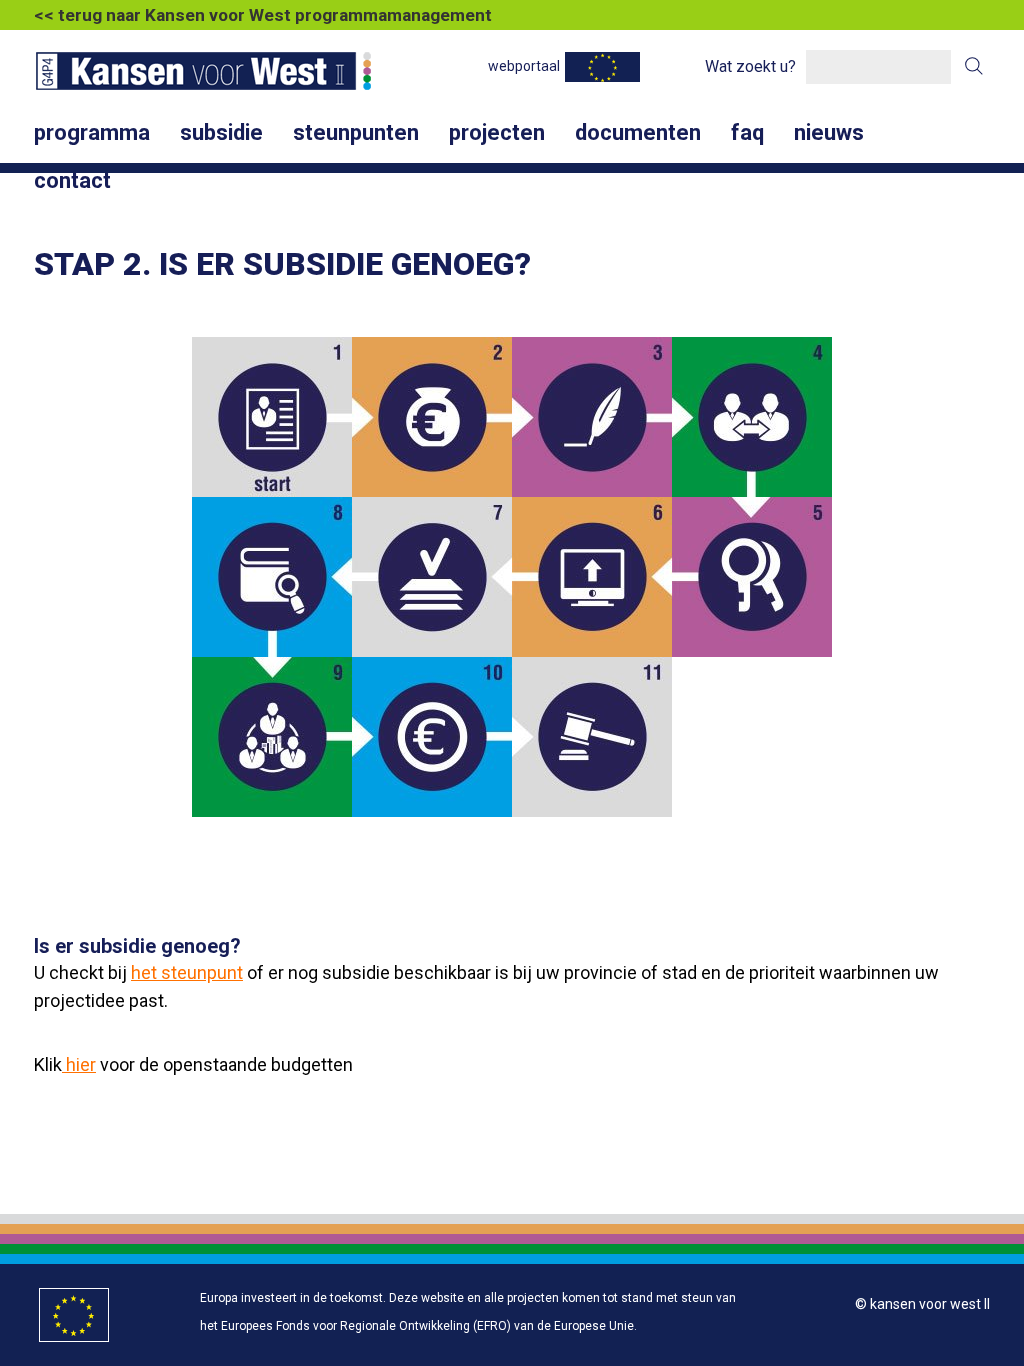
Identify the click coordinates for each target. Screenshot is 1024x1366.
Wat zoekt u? (750, 66)
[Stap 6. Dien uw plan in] (592, 577)
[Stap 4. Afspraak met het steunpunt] (752, 417)
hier (79, 1064)
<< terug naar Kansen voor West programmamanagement (263, 15)
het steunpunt (187, 972)
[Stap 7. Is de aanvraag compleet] (432, 577)
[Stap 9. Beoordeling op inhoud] (272, 737)
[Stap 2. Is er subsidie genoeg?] (432, 417)
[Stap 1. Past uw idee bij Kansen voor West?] (272, 417)
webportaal (524, 66)
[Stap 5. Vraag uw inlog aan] (752, 577)
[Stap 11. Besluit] (592, 737)
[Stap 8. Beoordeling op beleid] (272, 577)
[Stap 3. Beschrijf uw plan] (592, 417)
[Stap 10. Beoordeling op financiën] (432, 737)
